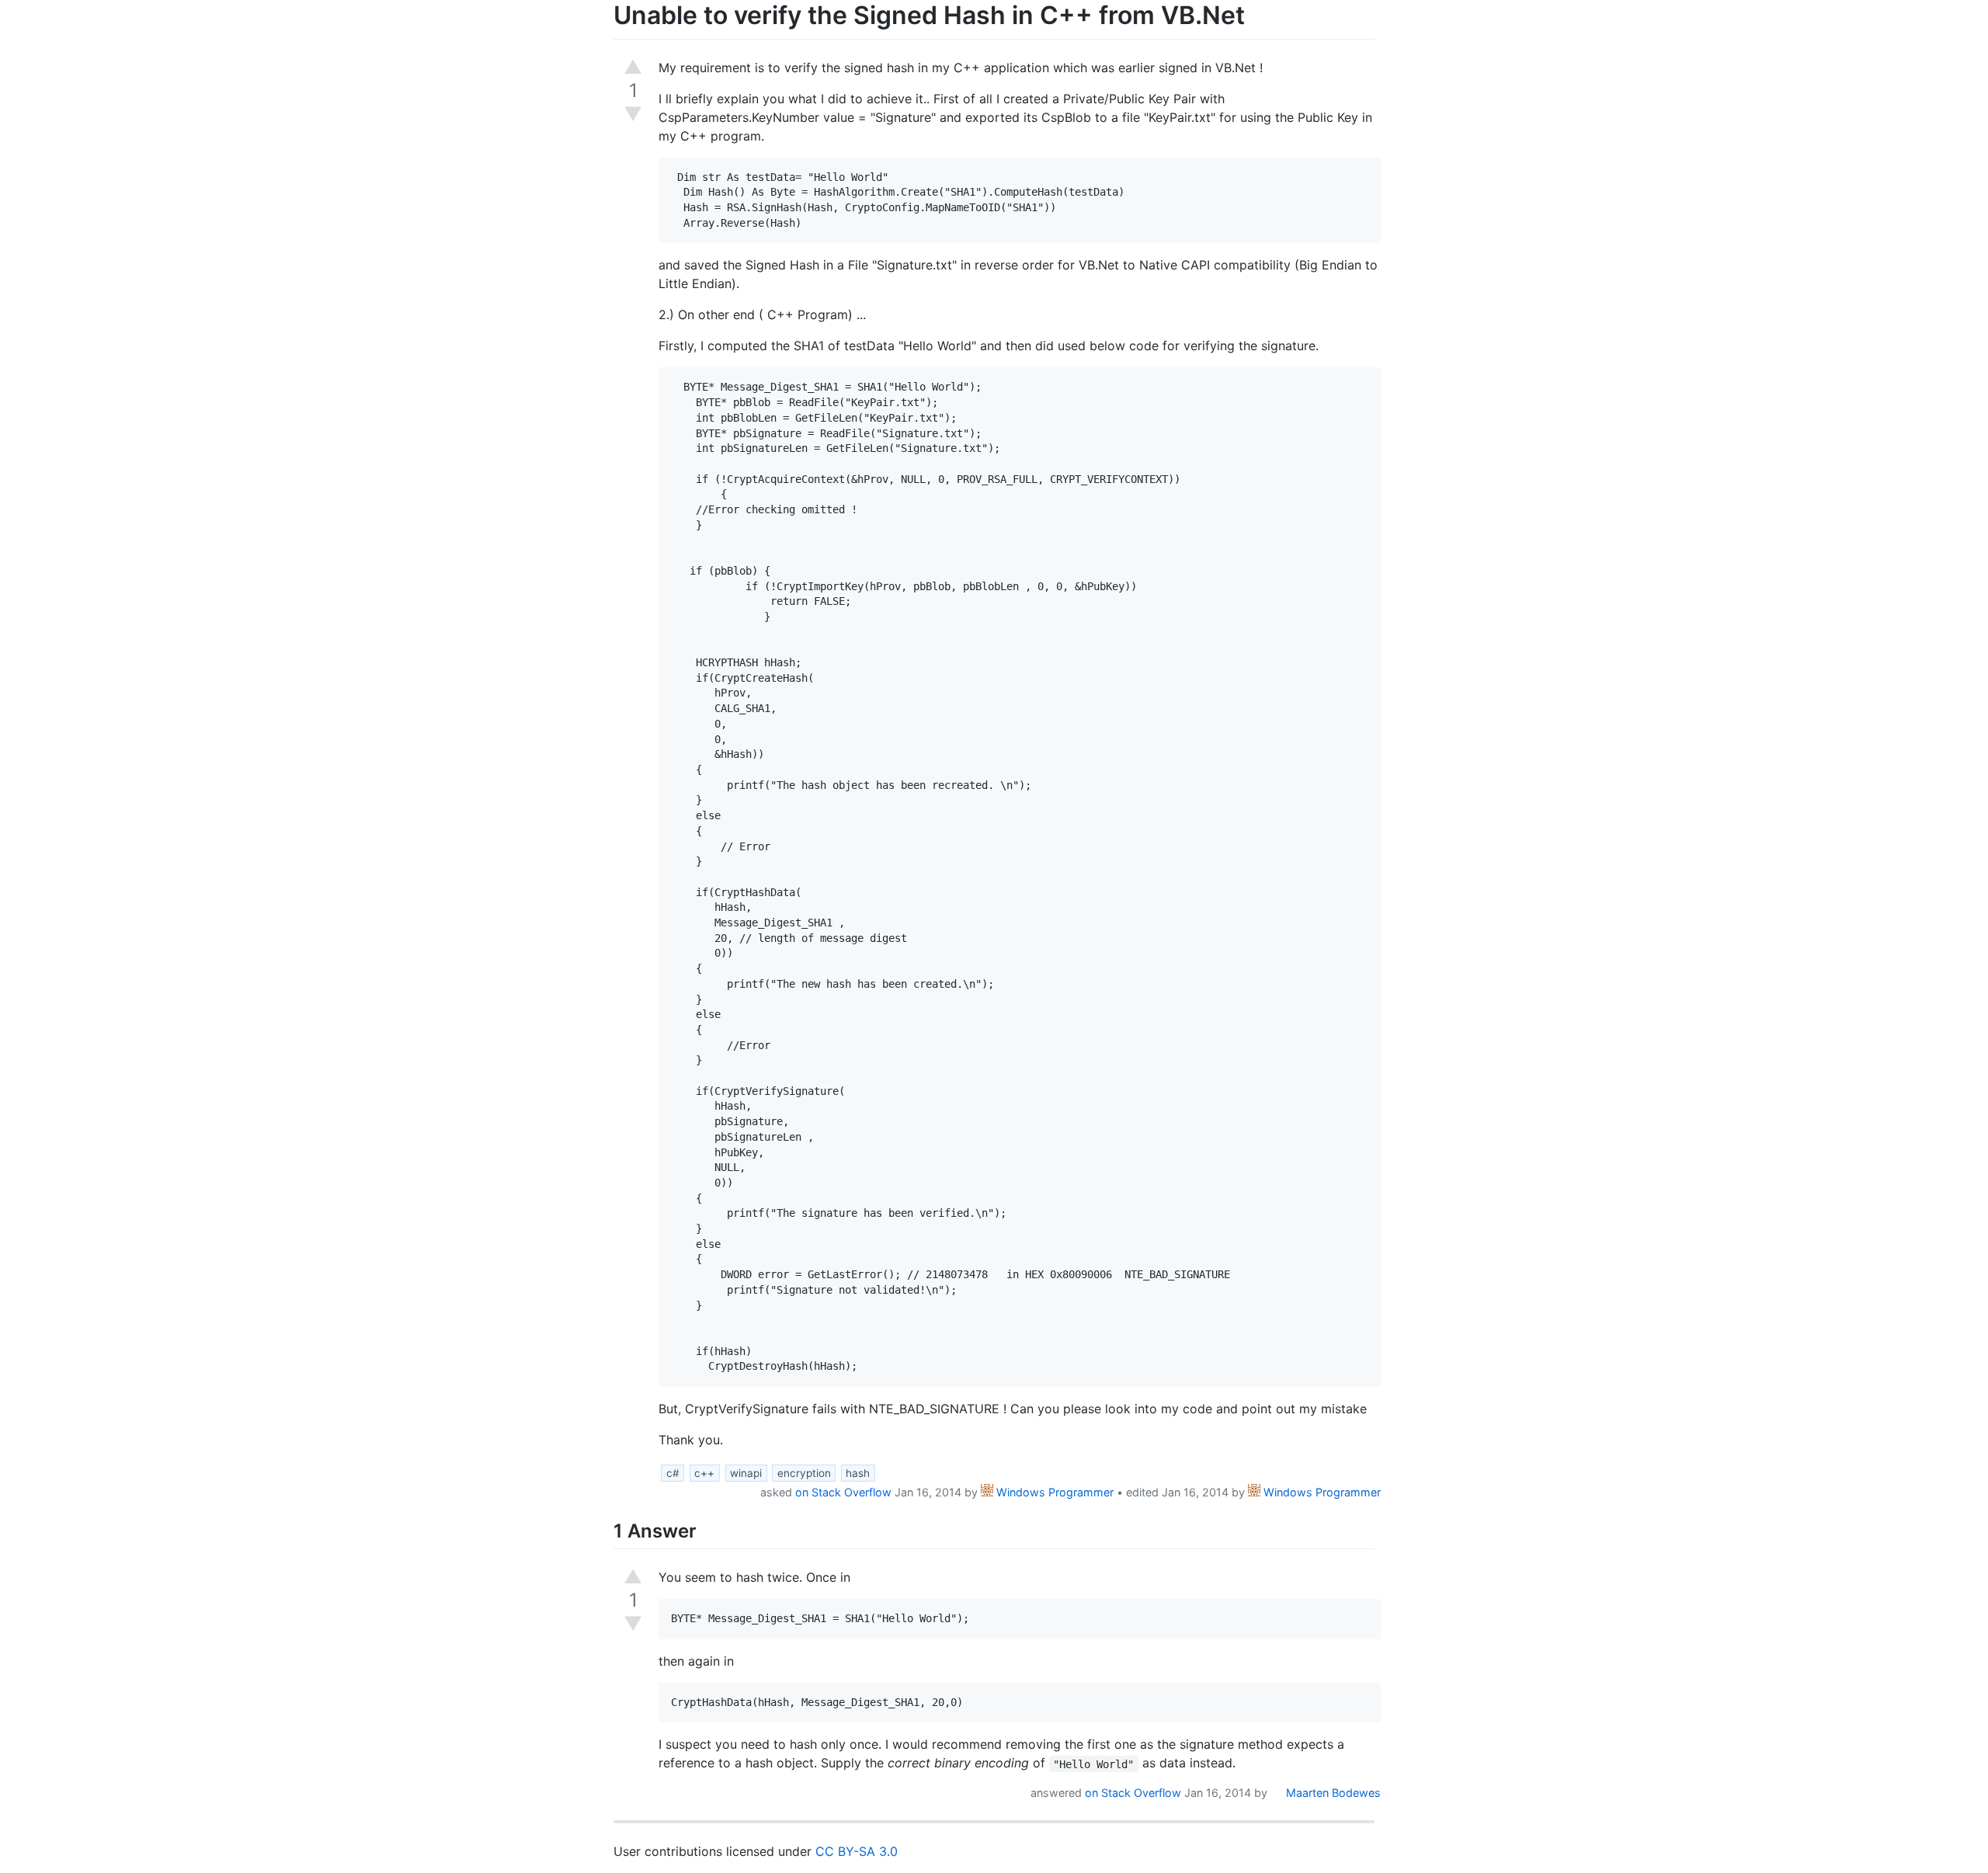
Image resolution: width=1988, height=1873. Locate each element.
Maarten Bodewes (1332, 1793)
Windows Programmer (1053, 1492)
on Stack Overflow (843, 1492)
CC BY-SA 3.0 (857, 1851)
